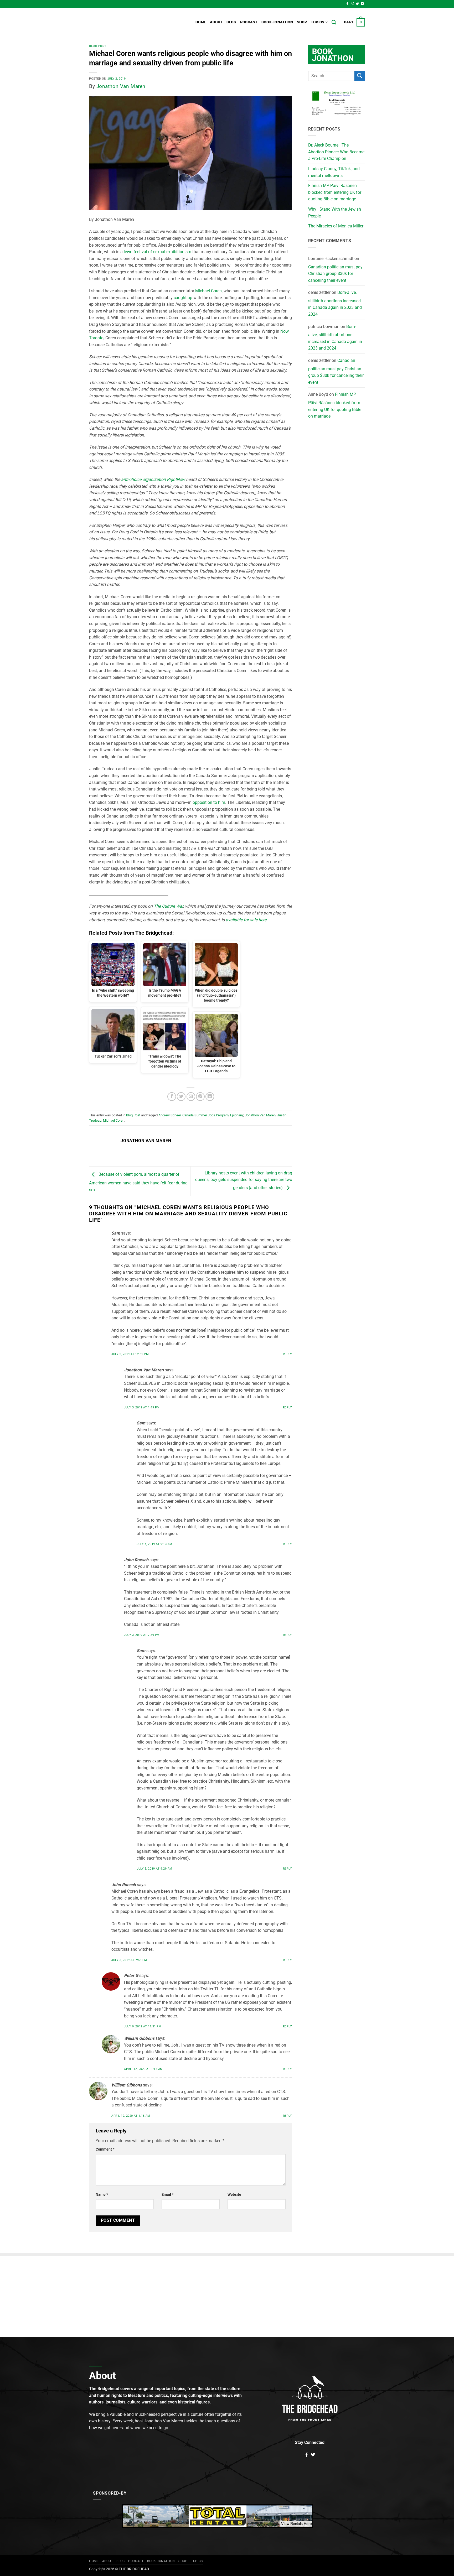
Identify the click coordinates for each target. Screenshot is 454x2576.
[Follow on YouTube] (362, 4)
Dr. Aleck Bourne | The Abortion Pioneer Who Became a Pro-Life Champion (336, 152)
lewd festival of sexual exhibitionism (158, 252)
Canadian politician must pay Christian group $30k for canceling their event (335, 274)
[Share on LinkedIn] (210, 1097)
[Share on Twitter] (181, 1097)
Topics (318, 22)
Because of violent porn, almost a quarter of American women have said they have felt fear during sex (138, 1182)
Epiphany (237, 1115)
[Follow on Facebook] (347, 4)
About (216, 22)
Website (234, 2195)
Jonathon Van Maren (121, 86)
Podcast (249, 22)
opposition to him (209, 802)
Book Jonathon (277, 22)
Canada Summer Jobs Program (205, 1115)
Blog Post (98, 46)
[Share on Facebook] (172, 1097)
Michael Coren (208, 291)
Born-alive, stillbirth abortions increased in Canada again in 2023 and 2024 (335, 303)
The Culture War (168, 906)
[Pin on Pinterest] (200, 1097)
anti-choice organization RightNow (153, 479)
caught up (183, 298)
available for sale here (246, 920)
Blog (231, 22)
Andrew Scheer (170, 1115)
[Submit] (360, 76)
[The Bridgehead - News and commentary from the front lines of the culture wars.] (125, 22)
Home (201, 22)
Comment (105, 2149)
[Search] (334, 22)
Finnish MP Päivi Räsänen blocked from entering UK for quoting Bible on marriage (335, 192)
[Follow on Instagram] (352, 4)
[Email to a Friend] (191, 1097)
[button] (354, 22)
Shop (302, 22)
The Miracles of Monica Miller (336, 226)
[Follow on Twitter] (357, 4)
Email (167, 2195)
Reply (288, 1354)
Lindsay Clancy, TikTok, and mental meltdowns (334, 172)
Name (102, 2195)
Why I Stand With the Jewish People (335, 213)
